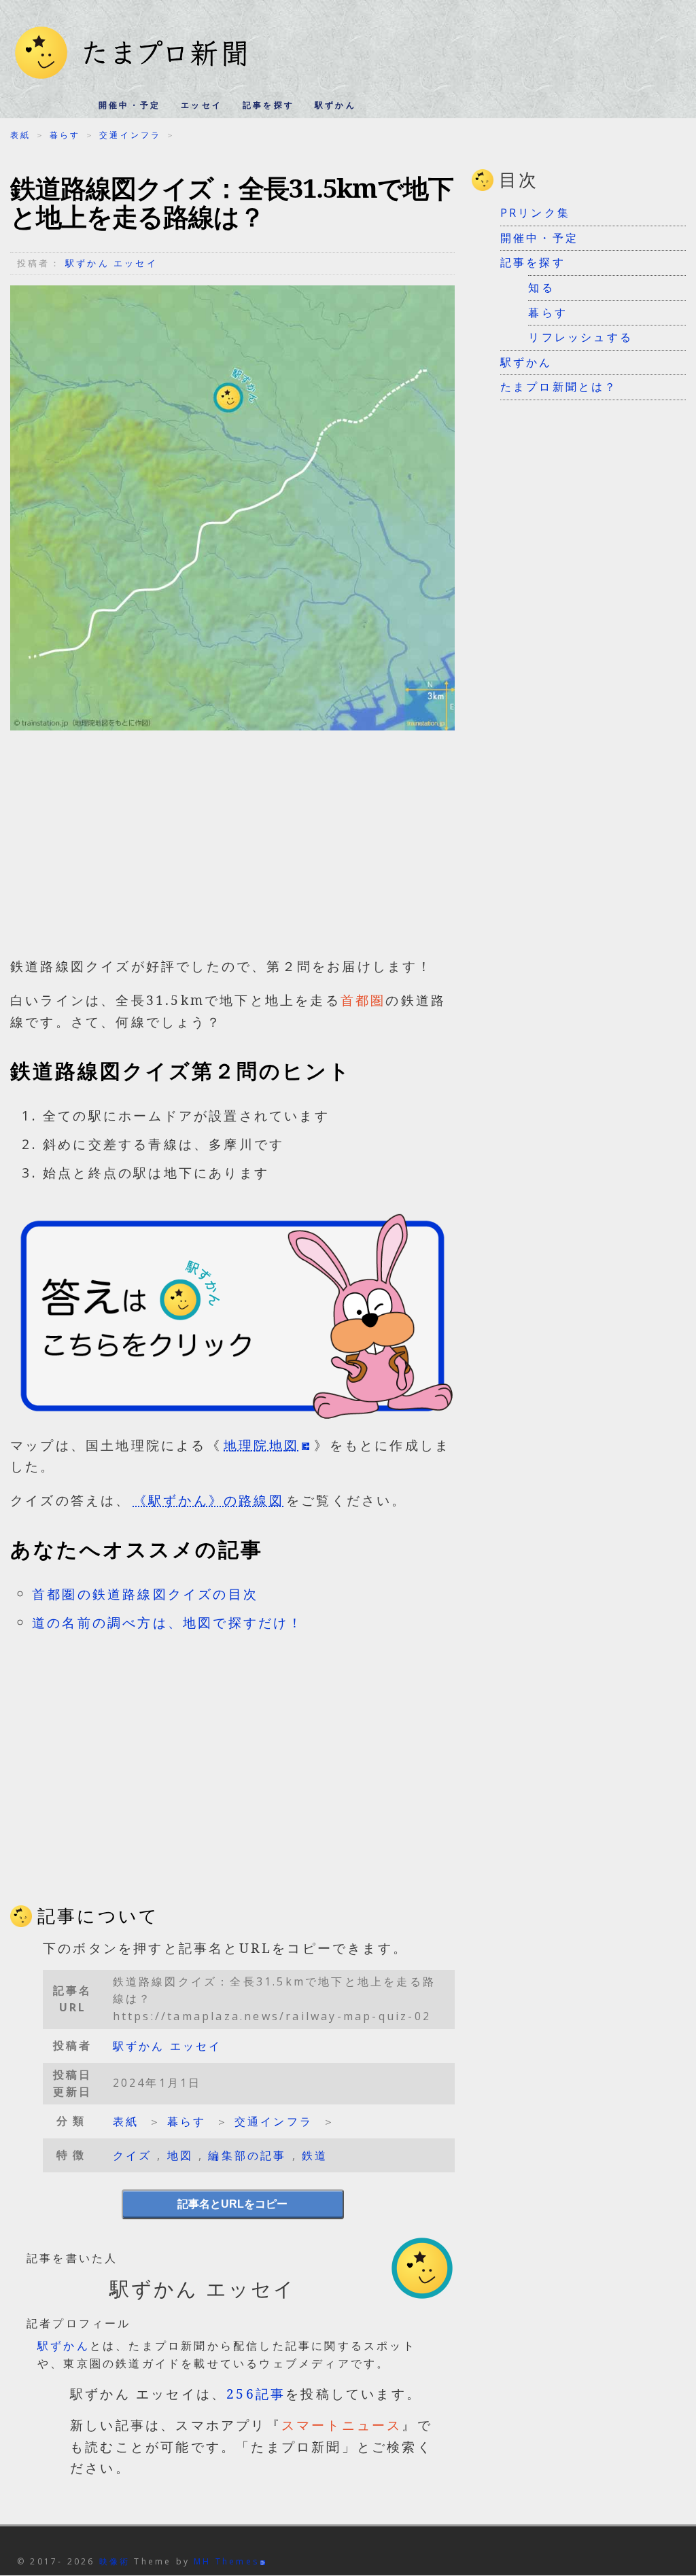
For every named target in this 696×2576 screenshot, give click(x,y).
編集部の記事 (247, 2155)
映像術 (115, 2561)
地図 (180, 2155)
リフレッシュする (580, 337)
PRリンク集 (535, 213)
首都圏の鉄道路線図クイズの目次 (145, 1594)
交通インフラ (130, 135)
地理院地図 (261, 1445)
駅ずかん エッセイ (111, 263)
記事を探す (268, 105)
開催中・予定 (129, 105)
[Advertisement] (232, 850)
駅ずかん (335, 105)
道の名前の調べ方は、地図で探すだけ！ (168, 1622)
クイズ (133, 2155)
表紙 (20, 135)
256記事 (256, 2394)
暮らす (65, 135)
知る (541, 287)
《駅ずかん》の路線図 (209, 1500)
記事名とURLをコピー (232, 2204)
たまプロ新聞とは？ (559, 387)
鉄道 (315, 2155)
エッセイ (202, 105)
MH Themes (226, 2561)
